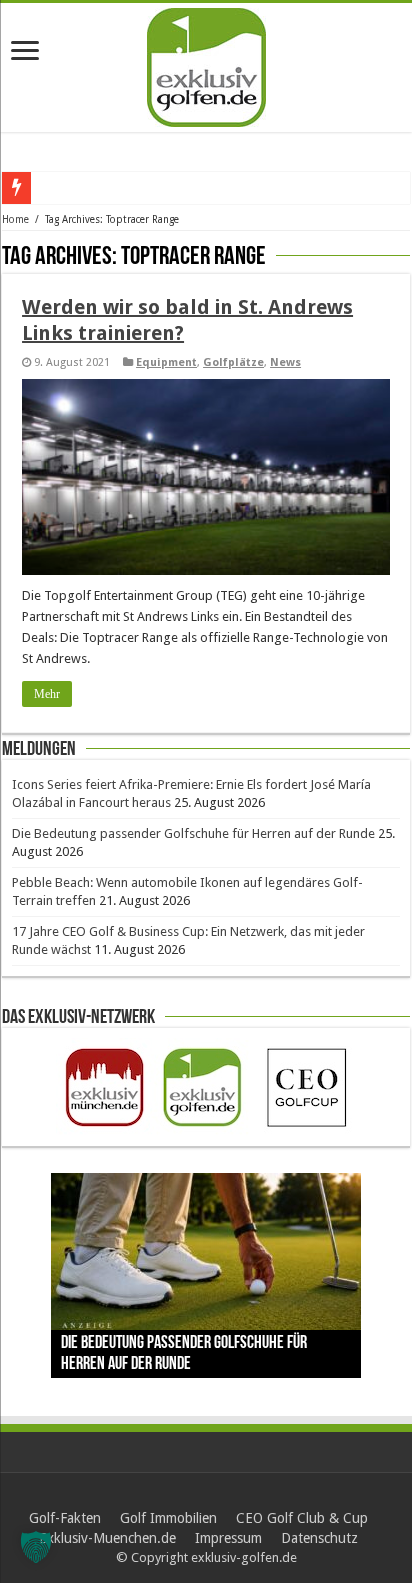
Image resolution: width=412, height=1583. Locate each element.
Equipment (166, 362)
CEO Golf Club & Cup (302, 1518)
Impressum (228, 1538)
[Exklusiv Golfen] (206, 64)
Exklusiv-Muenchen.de (107, 1538)
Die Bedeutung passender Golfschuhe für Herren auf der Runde (193, 833)
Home (15, 219)
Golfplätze (233, 362)
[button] (36, 1547)
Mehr (47, 694)
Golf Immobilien (168, 1518)
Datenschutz (319, 1538)
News (285, 362)
